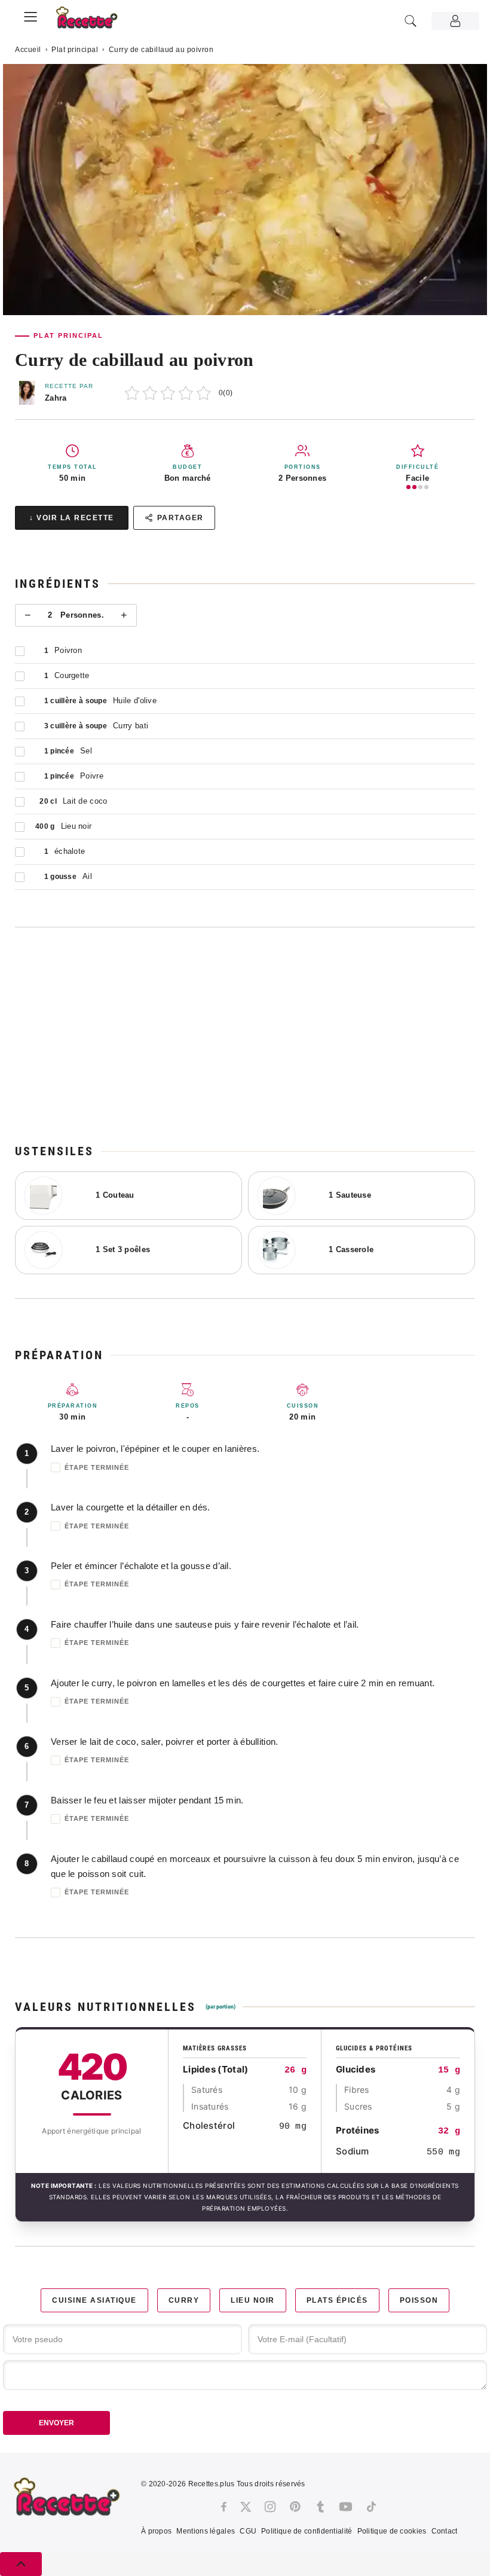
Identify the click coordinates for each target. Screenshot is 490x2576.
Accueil (28, 50)
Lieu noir (253, 2300)
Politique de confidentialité (307, 2531)
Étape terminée (97, 1467)
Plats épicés (337, 2300)
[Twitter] (246, 2507)
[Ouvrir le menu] (30, 15)
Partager (180, 518)
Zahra (56, 398)
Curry (184, 2300)
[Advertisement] (245, 1035)
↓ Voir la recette (72, 518)
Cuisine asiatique (94, 2300)
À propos (156, 2531)
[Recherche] (411, 21)
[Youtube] (346, 2507)
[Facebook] (224, 2507)
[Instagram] (270, 2507)
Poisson (419, 2300)
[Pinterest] (295, 2507)
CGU (248, 2531)
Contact (445, 2531)
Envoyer (56, 2423)
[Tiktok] (371, 2507)
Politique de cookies (392, 2531)
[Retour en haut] (21, 2564)
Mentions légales (206, 2531)
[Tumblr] (320, 2507)
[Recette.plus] (93, 21)
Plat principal (75, 50)
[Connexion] (455, 21)
